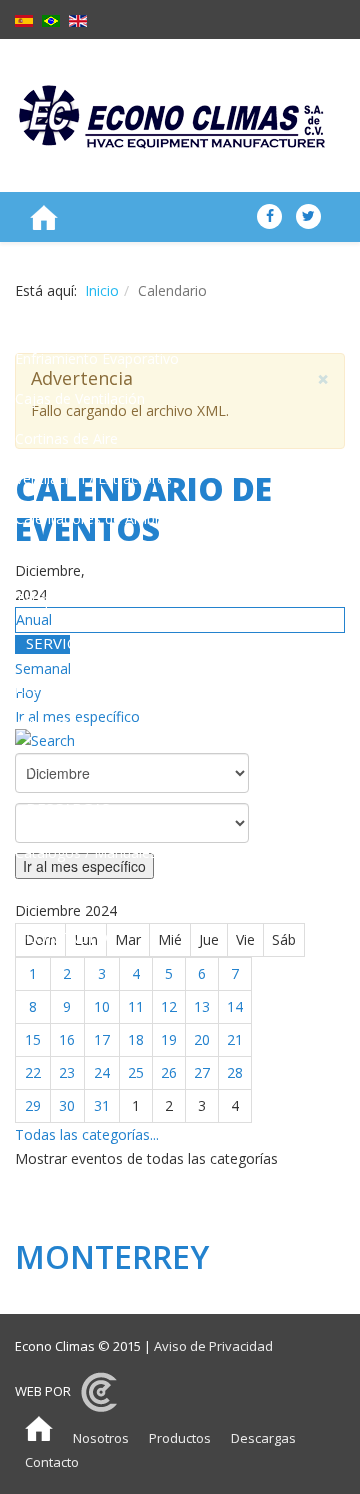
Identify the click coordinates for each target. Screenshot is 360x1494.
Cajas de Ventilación (80, 398)
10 (102, 1006)
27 (202, 1072)
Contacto (52, 1462)
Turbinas (43, 558)
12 (169, 1006)
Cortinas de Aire (66, 438)
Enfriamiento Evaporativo (97, 358)
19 (169, 1039)
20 (202, 1039)
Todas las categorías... (87, 1134)
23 (67, 1072)
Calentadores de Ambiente (101, 518)
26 (169, 1072)
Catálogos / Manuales (86, 852)
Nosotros (101, 1438)
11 (136, 1006)
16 (67, 1039)
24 (102, 1072)
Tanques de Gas (67, 598)
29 (33, 1105)
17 (102, 1039)
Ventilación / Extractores (93, 478)
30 (67, 1105)
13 (202, 1006)
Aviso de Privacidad (213, 1346)
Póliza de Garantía (74, 763)
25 (136, 1072)
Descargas (263, 1438)
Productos (180, 1438)
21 (235, 1039)
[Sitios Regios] (99, 1391)
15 (33, 1039)
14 (235, 1006)
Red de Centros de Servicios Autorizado (105, 705)
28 (235, 1072)
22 (33, 1072)
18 (136, 1039)
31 (102, 1105)
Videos (36, 892)
